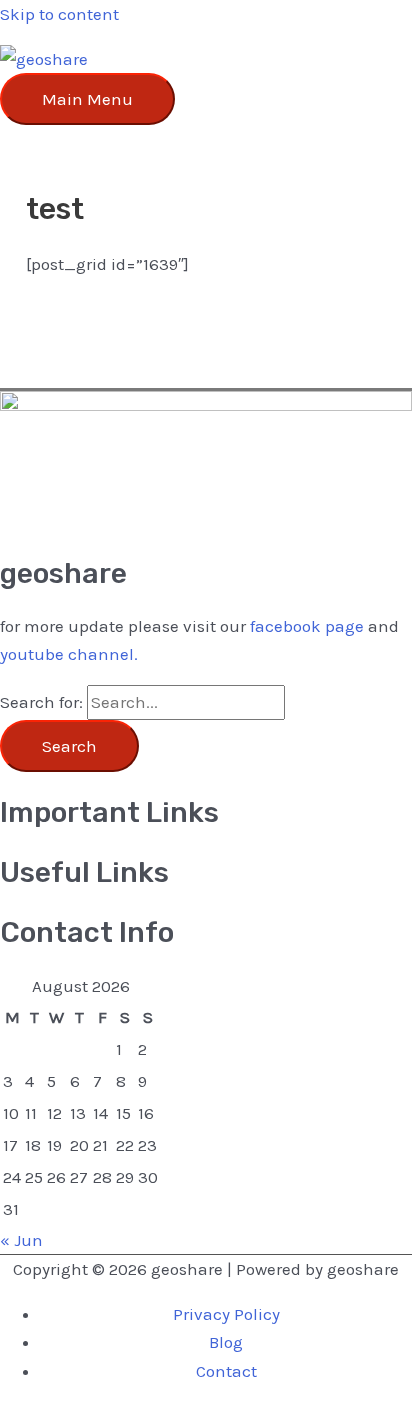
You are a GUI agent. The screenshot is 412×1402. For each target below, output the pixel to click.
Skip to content (59, 14)
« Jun (21, 1240)
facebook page (307, 626)
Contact (226, 1371)
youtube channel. (69, 654)
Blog (226, 1342)
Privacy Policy (226, 1314)
